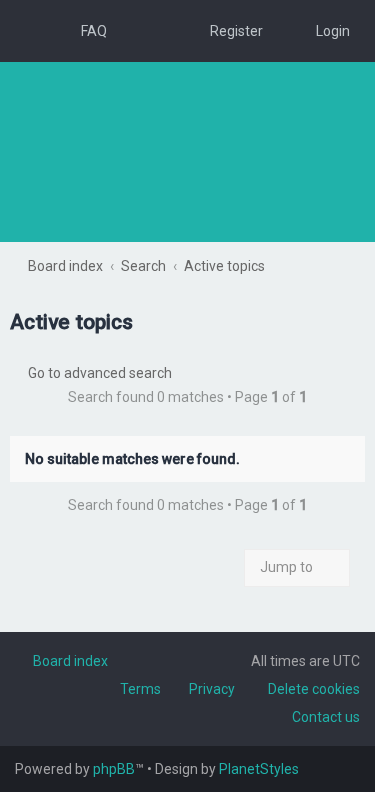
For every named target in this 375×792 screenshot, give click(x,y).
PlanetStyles (259, 769)
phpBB (114, 769)
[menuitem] (85, 31)
